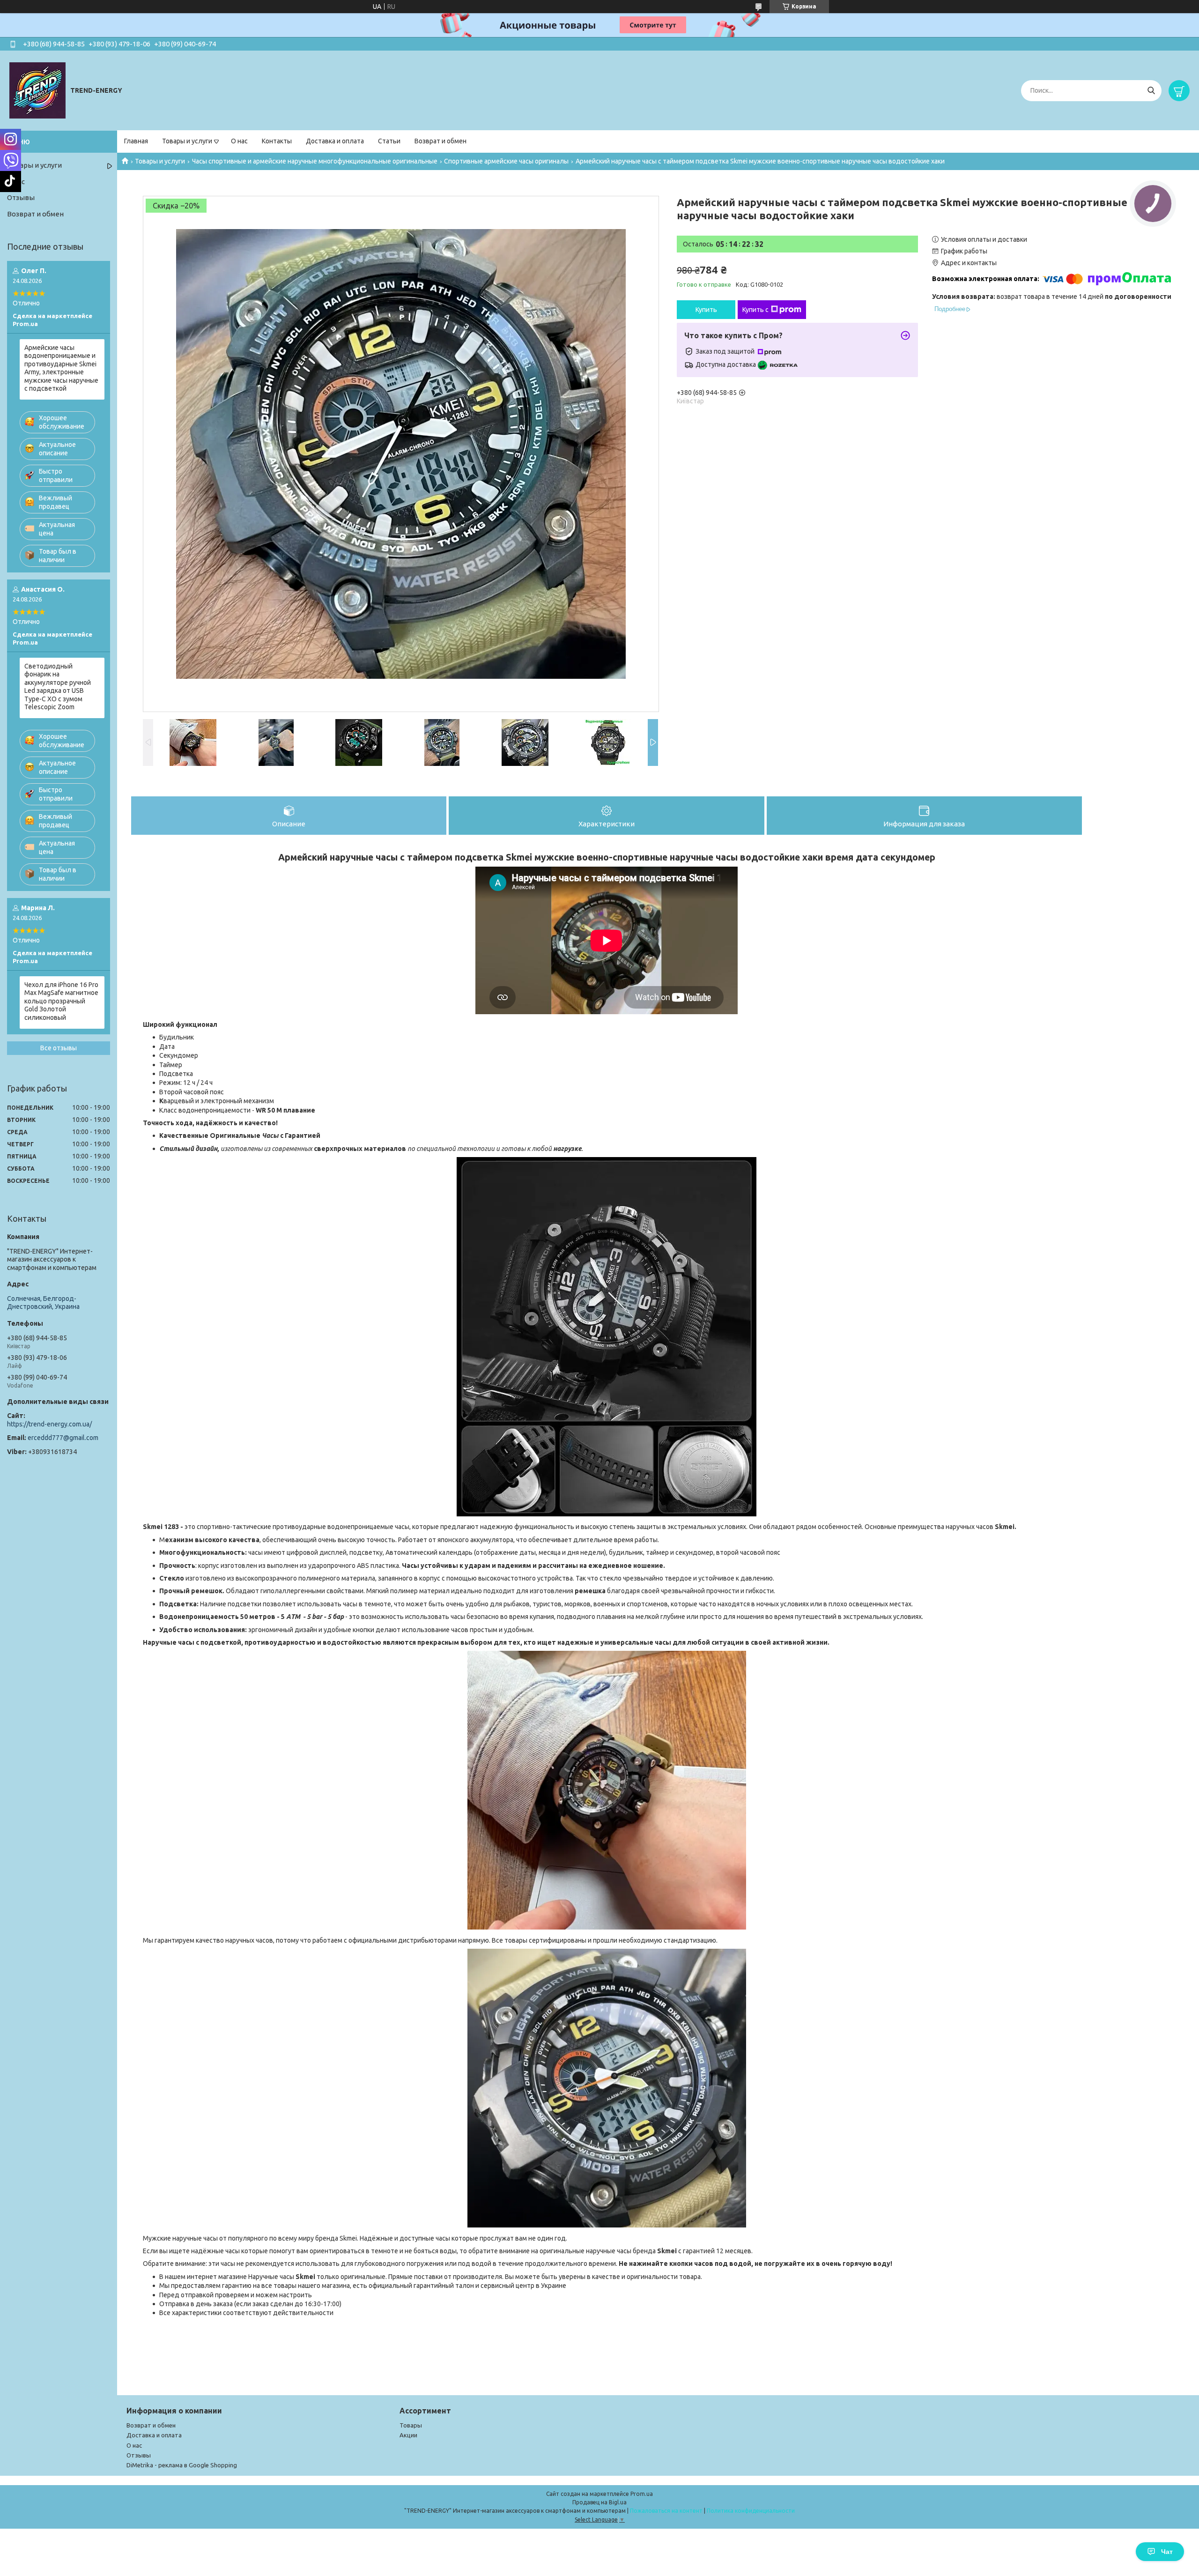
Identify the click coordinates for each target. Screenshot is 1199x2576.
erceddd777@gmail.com (63, 1438)
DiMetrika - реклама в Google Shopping (182, 2465)
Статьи (389, 141)
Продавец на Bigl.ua (599, 2502)
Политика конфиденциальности (751, 2511)
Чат (1167, 2552)
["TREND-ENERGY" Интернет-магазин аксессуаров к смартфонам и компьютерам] (37, 90)
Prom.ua (642, 2494)
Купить (706, 310)
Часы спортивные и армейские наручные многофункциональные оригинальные (315, 161)
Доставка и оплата (335, 141)
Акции (408, 2435)
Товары (411, 2425)
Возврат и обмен (440, 141)
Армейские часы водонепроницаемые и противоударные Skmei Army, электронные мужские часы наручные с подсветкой (61, 368)
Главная (136, 141)
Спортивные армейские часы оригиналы (506, 161)
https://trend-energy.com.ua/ (49, 1424)
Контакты (277, 141)
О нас (239, 141)
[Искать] (1151, 91)
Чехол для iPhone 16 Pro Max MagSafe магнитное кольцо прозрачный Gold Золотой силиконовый (61, 1001)
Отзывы (21, 197)
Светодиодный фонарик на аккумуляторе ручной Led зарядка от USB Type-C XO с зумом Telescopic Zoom (58, 687)
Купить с (755, 310)
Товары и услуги (187, 141)
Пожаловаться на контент (666, 2511)
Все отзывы (59, 1048)
